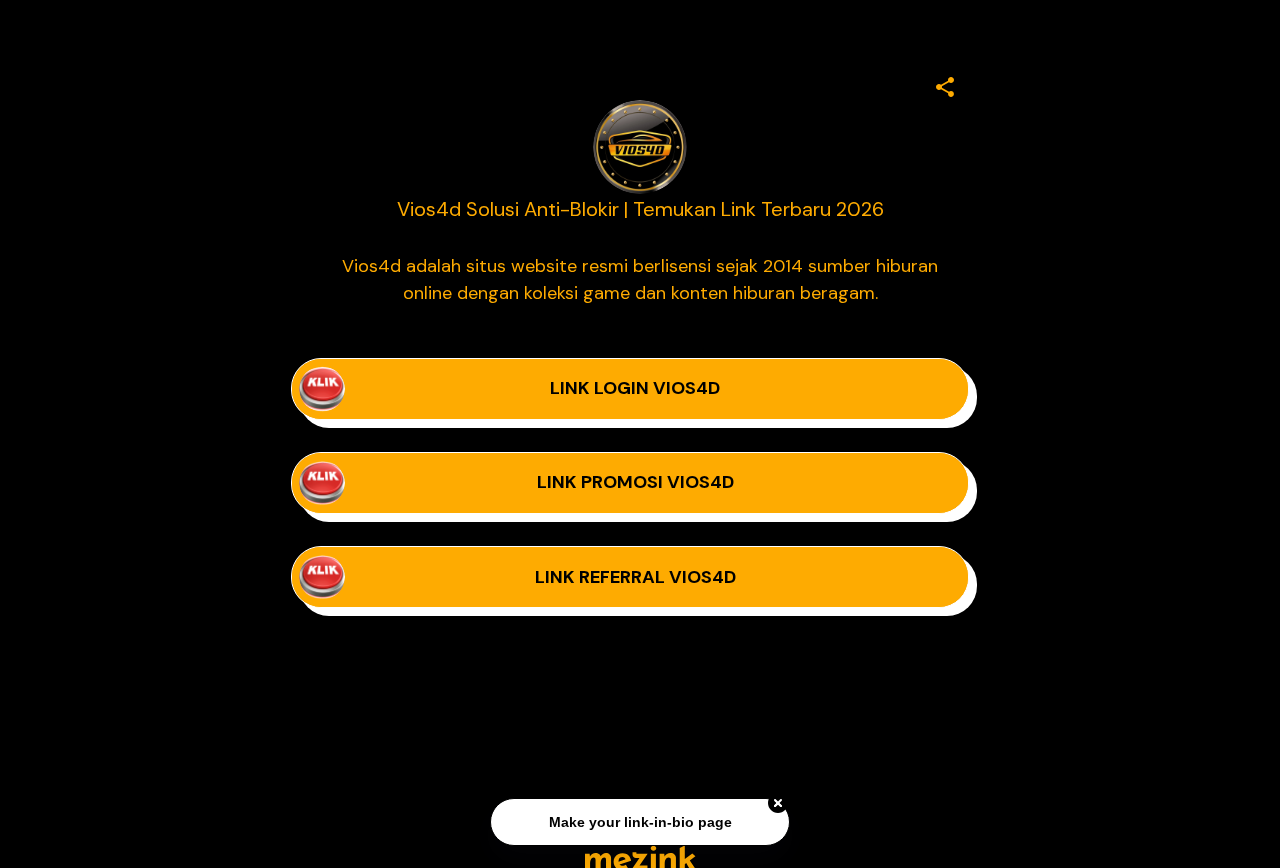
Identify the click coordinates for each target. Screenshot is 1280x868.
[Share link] (945, 84)
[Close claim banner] (778, 804)
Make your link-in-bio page (639, 822)
